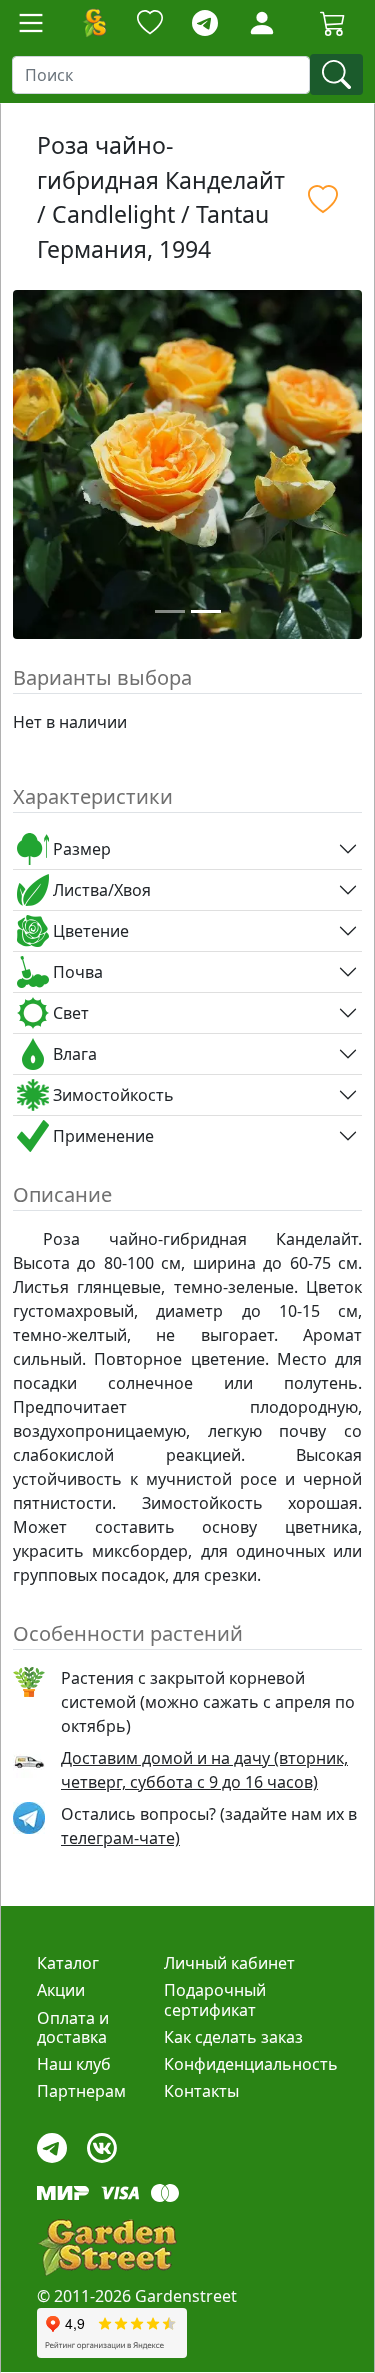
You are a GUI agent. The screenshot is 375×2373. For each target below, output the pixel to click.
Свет (69, 1013)
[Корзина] (333, 23)
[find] (336, 74)
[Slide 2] (206, 611)
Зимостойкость (111, 1095)
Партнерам (81, 2091)
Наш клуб (74, 2064)
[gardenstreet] (107, 2247)
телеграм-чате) (120, 1838)
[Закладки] (150, 23)
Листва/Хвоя (100, 890)
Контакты (201, 2091)
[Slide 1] (170, 611)
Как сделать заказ (233, 2037)
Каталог (68, 1963)
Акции (61, 1990)
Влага (73, 1054)
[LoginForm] (262, 21)
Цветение (89, 931)
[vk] (102, 2143)
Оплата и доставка (73, 2027)
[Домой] (94, 23)
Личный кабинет (229, 1963)
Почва (76, 972)
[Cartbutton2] (333, 22)
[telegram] (205, 23)
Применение (101, 1136)
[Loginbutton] (262, 23)
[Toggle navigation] (31, 23)
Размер (80, 849)
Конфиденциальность (251, 2064)
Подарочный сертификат (215, 1999)
